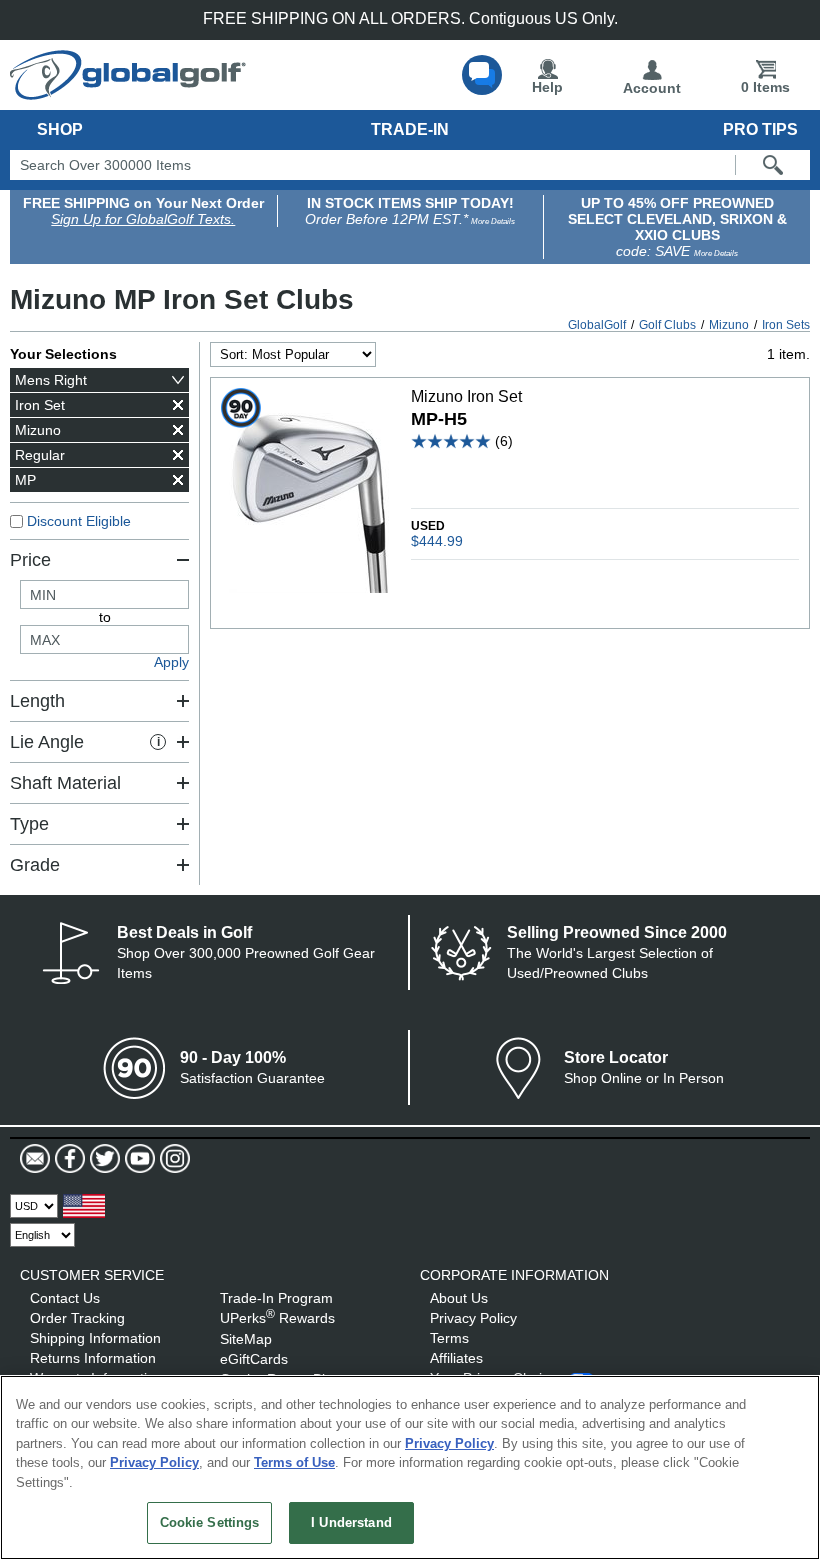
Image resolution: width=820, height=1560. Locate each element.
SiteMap (246, 1339)
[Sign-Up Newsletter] (35, 1159)
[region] (410, 1467)
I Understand (351, 1522)
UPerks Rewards (277, 1318)
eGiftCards (254, 1359)
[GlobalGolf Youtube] (137, 1159)
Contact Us (65, 1298)
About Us (459, 1298)
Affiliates (456, 1358)
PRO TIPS (760, 129)
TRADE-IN (410, 129)
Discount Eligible (79, 521)
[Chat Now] (482, 75)
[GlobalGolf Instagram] (172, 1159)
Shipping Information (95, 1338)
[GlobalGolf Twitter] (102, 1159)
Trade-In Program (276, 1298)
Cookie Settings (210, 1522)
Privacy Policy (473, 1318)
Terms (449, 1338)
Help (547, 87)
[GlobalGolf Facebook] (67, 1159)
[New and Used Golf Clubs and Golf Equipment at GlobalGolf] (128, 92)
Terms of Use (294, 1462)
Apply (171, 662)
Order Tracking (77, 1318)
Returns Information (93, 1358)
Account (652, 88)
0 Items (765, 87)
